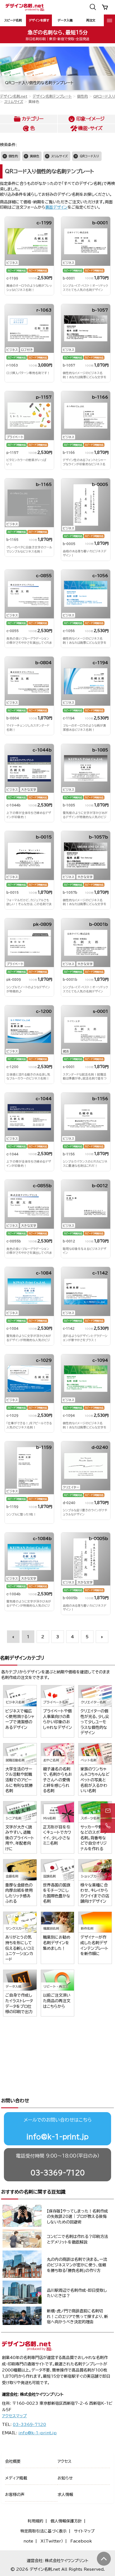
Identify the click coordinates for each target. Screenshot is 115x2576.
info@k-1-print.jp (57, 2137)
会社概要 (13, 2461)
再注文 (91, 20)
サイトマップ (84, 2531)
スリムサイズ (14, 102)
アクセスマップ (14, 2416)
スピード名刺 (13, 20)
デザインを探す (39, 20)
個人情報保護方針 (66, 2521)
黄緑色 (34, 156)
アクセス (64, 2461)
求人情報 (65, 2495)
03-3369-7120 (58, 2173)
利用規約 (35, 2521)
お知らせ (65, 2478)
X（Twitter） (52, 2541)
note (28, 2541)
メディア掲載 (16, 2478)
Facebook (81, 2541)
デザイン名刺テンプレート (52, 96)
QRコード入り (104, 96)
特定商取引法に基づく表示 (44, 2531)
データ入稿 (65, 20)
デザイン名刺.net (14, 96)
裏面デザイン (56, 207)
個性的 (82, 96)
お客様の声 (15, 2495)
